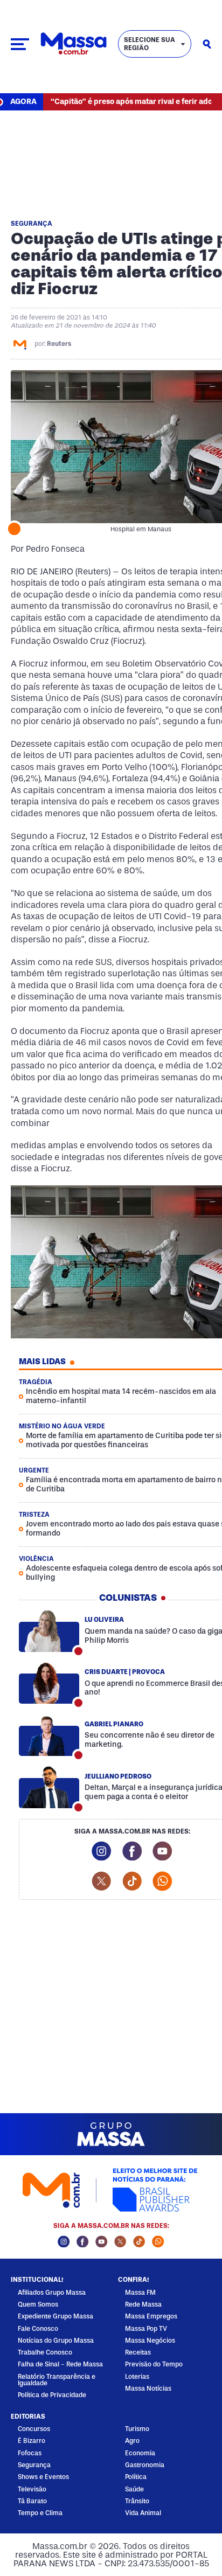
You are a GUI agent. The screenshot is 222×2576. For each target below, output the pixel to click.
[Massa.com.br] (74, 44)
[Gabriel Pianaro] (49, 1735)
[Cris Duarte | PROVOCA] (49, 1683)
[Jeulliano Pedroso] (49, 1788)
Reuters (59, 344)
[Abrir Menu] (20, 44)
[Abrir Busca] (207, 44)
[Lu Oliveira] (49, 1631)
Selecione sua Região (150, 44)
